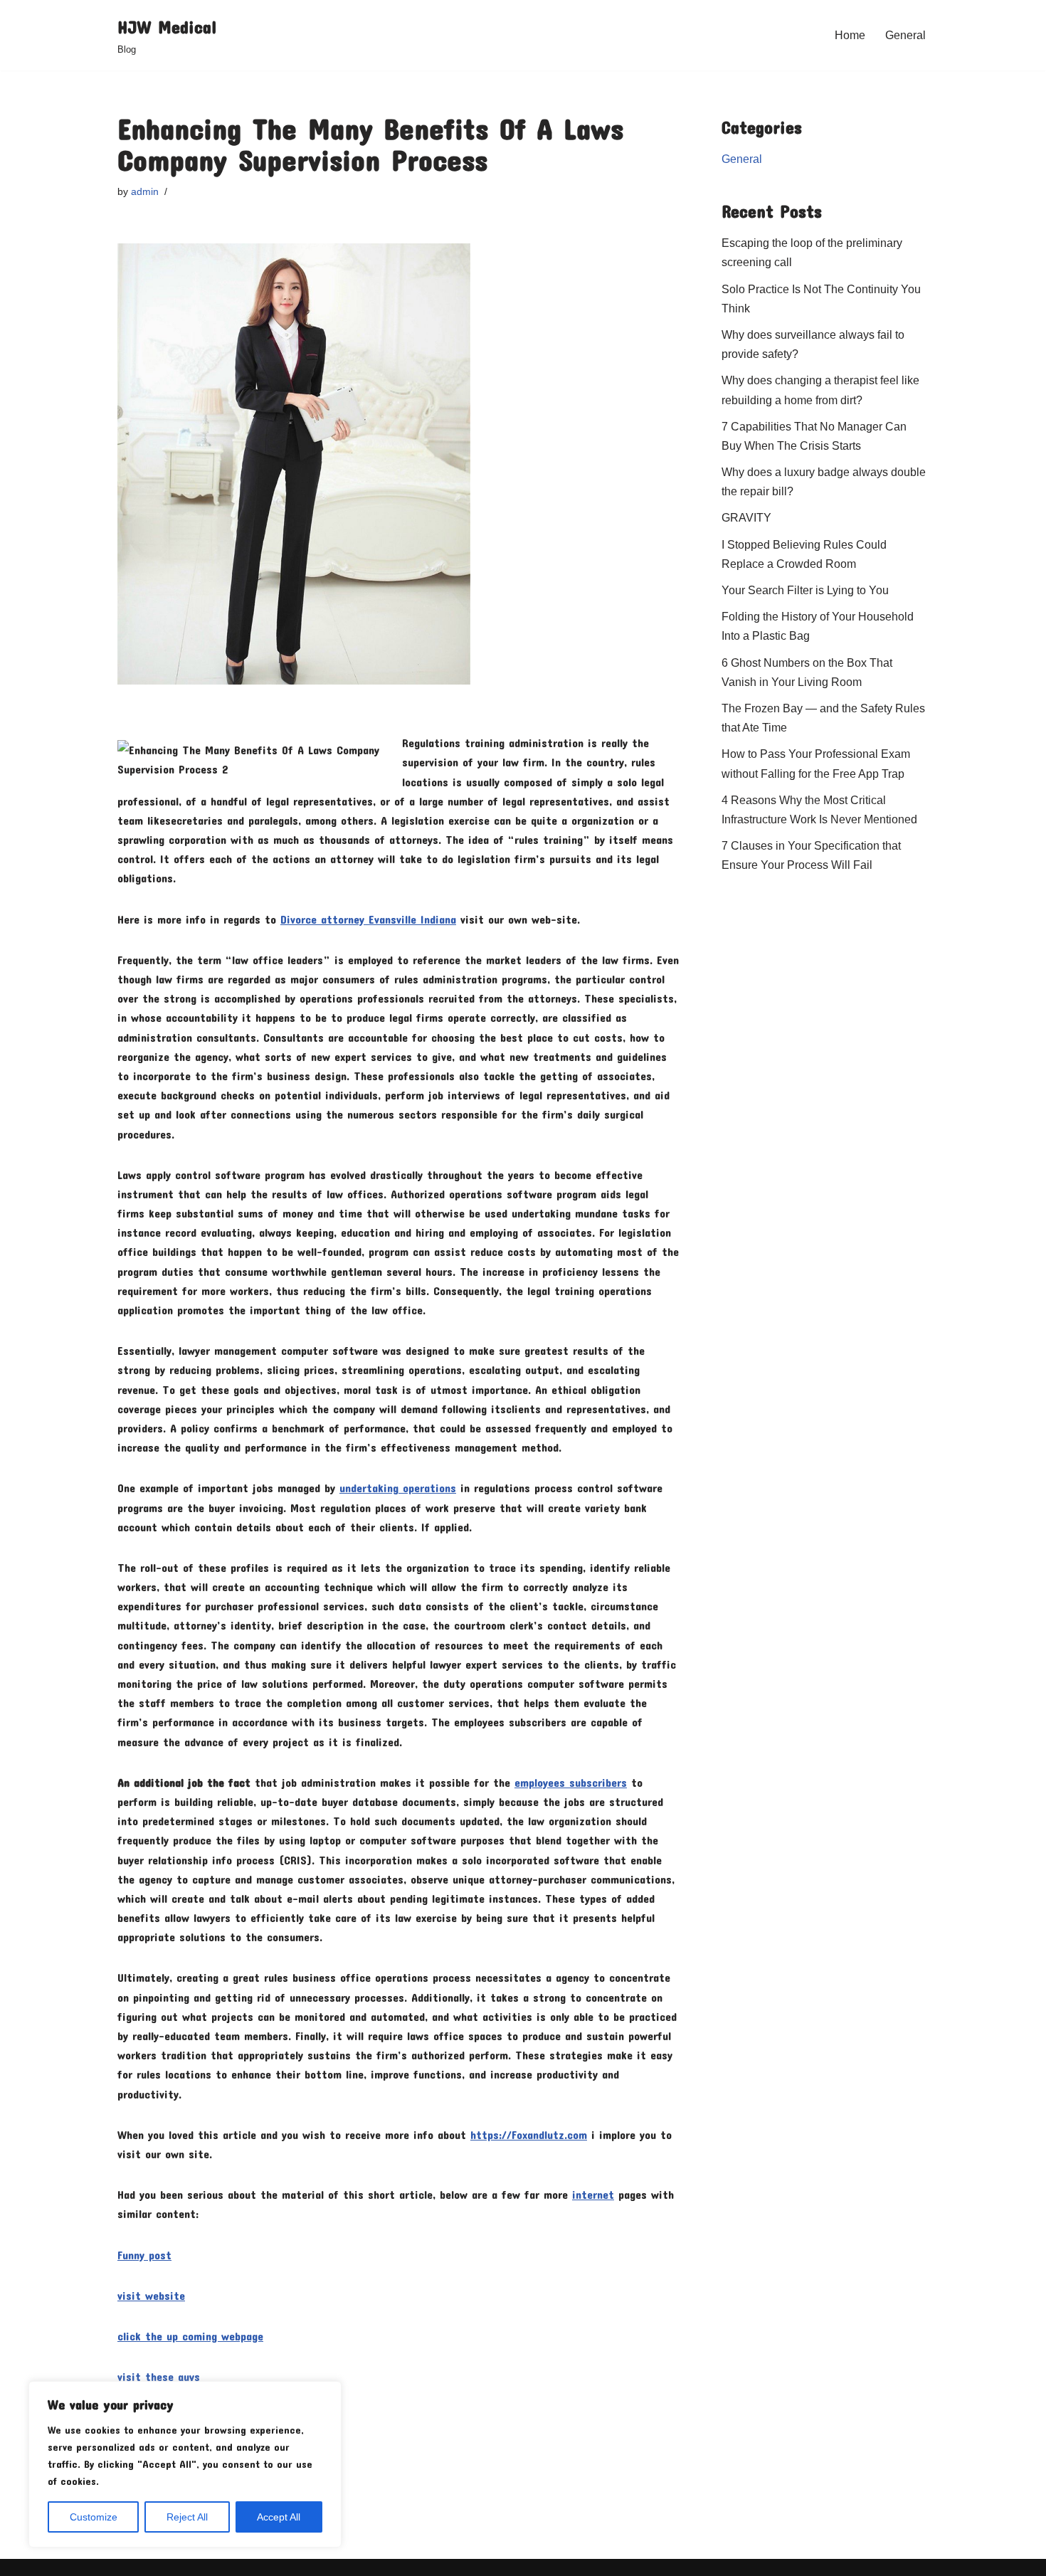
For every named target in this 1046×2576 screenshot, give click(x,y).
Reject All (187, 2517)
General (905, 35)
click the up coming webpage (190, 2336)
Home (850, 35)
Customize (94, 2517)
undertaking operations (398, 1488)
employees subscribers (571, 1782)
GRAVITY (746, 518)
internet (593, 2194)
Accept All (279, 2517)
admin (145, 191)
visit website (151, 2295)
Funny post (144, 2255)
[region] (185, 2464)
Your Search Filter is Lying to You (805, 590)
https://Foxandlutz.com (529, 2134)
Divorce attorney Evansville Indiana (368, 919)
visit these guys (159, 2376)
